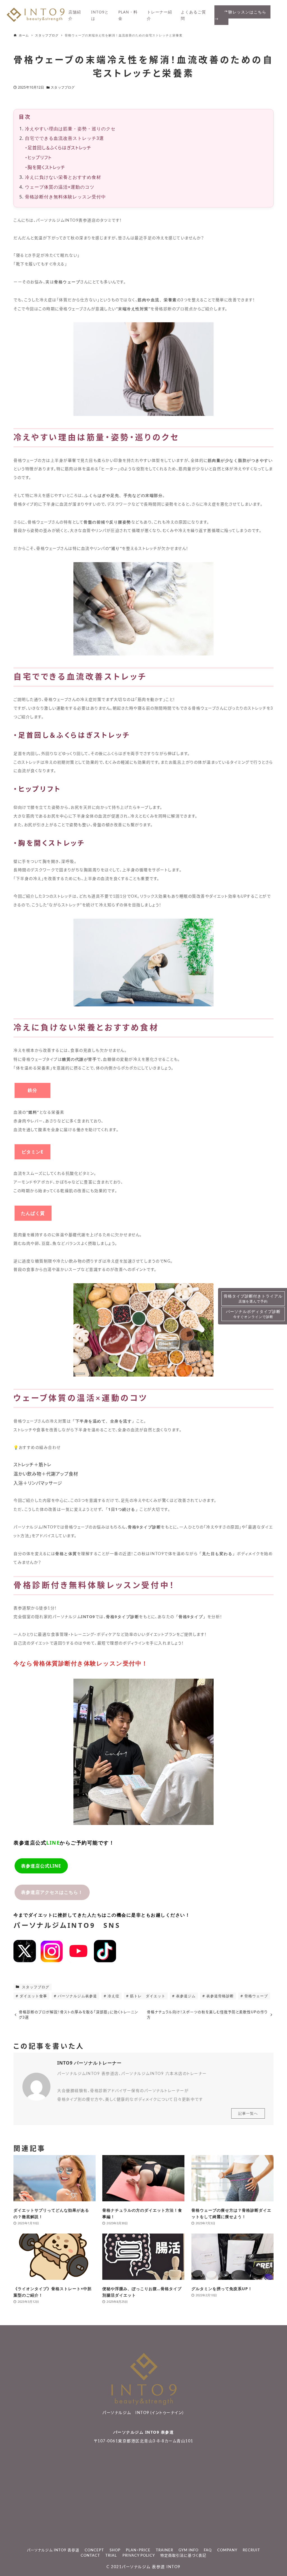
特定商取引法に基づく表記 (183, 2556)
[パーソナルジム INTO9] (36, 20)
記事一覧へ (248, 2113)
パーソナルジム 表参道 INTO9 (151, 2567)
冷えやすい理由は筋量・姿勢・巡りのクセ (70, 129)
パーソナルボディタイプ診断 (253, 1314)
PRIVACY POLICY (139, 2556)
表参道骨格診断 (219, 1996)
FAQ (208, 2550)
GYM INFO (188, 2550)
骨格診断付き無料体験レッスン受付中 (65, 197)
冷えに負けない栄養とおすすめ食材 (63, 177)
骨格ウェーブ (256, 1996)
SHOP (115, 2550)
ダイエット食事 (33, 1996)
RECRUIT (251, 2550)
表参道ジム (185, 1996)
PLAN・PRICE (138, 2550)
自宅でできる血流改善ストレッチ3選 (64, 138)
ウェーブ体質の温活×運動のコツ (60, 187)
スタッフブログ (63, 87)
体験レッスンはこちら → (242, 15)
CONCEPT (94, 2550)
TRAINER (165, 2550)
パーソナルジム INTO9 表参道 (144, 2432)
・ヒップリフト (38, 158)
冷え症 (113, 1996)
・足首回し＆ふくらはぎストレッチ (58, 148)
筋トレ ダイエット (147, 1996)
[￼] (25, 1961)
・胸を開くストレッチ (45, 168)
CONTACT (90, 2556)
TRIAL (111, 2556)
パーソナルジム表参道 (77, 1996)
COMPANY (227, 2550)
